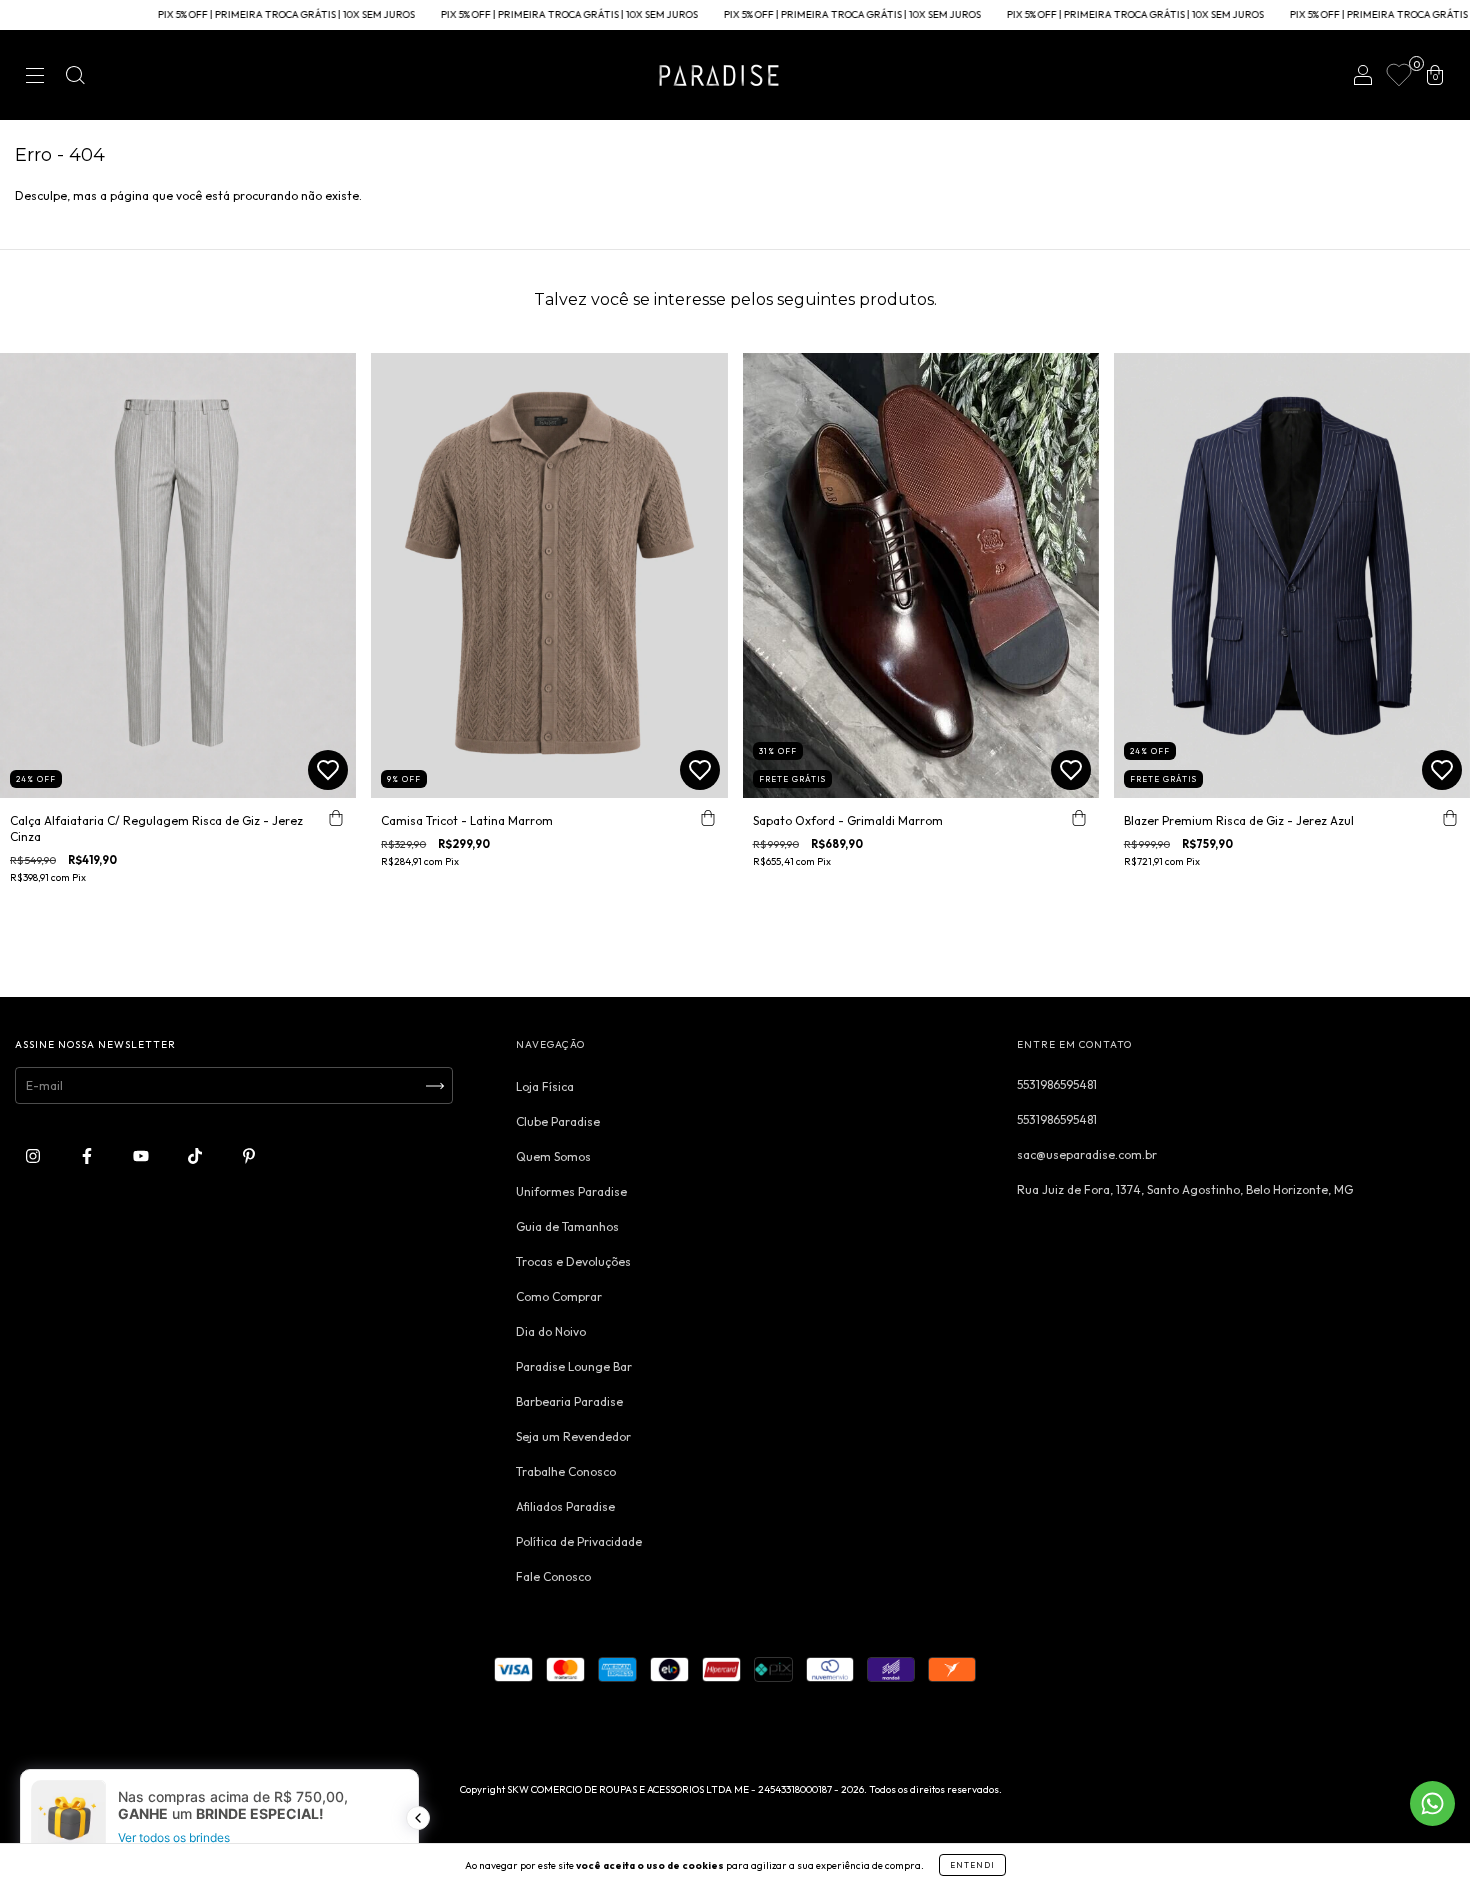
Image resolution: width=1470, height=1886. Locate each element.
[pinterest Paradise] (249, 1156)
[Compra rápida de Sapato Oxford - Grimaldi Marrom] (1079, 818)
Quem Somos (553, 1156)
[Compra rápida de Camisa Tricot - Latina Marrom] (708, 818)
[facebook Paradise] (88, 1156)
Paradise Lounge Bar (574, 1366)
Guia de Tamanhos (567, 1226)
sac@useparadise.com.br (1087, 1154)
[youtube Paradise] (142, 1156)
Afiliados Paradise (565, 1506)
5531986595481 (1057, 1084)
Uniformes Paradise (571, 1191)
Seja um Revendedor (573, 1436)
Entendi (972, 1865)
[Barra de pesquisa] (75, 77)
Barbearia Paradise (569, 1401)
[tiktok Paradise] (196, 1156)
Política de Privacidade (579, 1541)
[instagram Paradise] (34, 1156)
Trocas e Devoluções (573, 1261)
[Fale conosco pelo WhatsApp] (1432, 1803)
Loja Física (545, 1086)
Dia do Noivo (551, 1331)
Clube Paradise (558, 1121)
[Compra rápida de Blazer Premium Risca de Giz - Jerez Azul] (1450, 818)
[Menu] (35, 77)
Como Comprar (559, 1296)
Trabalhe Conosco (566, 1471)
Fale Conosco (553, 1576)
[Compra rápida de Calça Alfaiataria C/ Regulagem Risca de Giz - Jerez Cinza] (336, 818)
